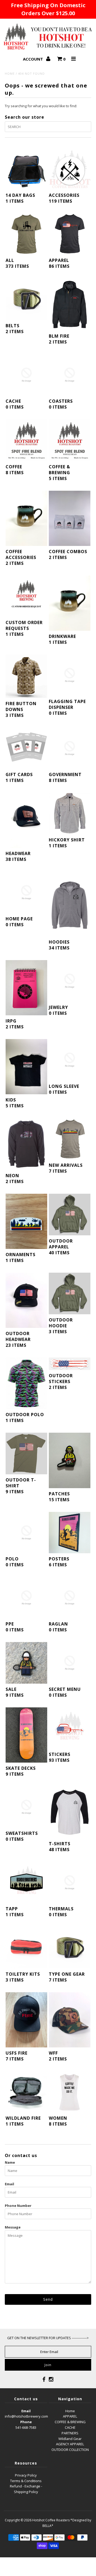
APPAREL (70, 2416)
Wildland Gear (70, 2439)
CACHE (70, 2427)
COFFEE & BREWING (70, 2422)
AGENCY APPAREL (70, 2444)
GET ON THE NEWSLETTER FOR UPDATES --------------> (48, 2338)
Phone (26, 2422)
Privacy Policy (26, 2475)
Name (10, 2162)
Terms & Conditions (26, 2481)
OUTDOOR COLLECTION (70, 2450)
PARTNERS (70, 2433)
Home (10, 73)
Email (9, 2184)
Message (13, 2227)
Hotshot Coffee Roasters (51, 2520)
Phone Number (18, 2206)
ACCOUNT (33, 59)
